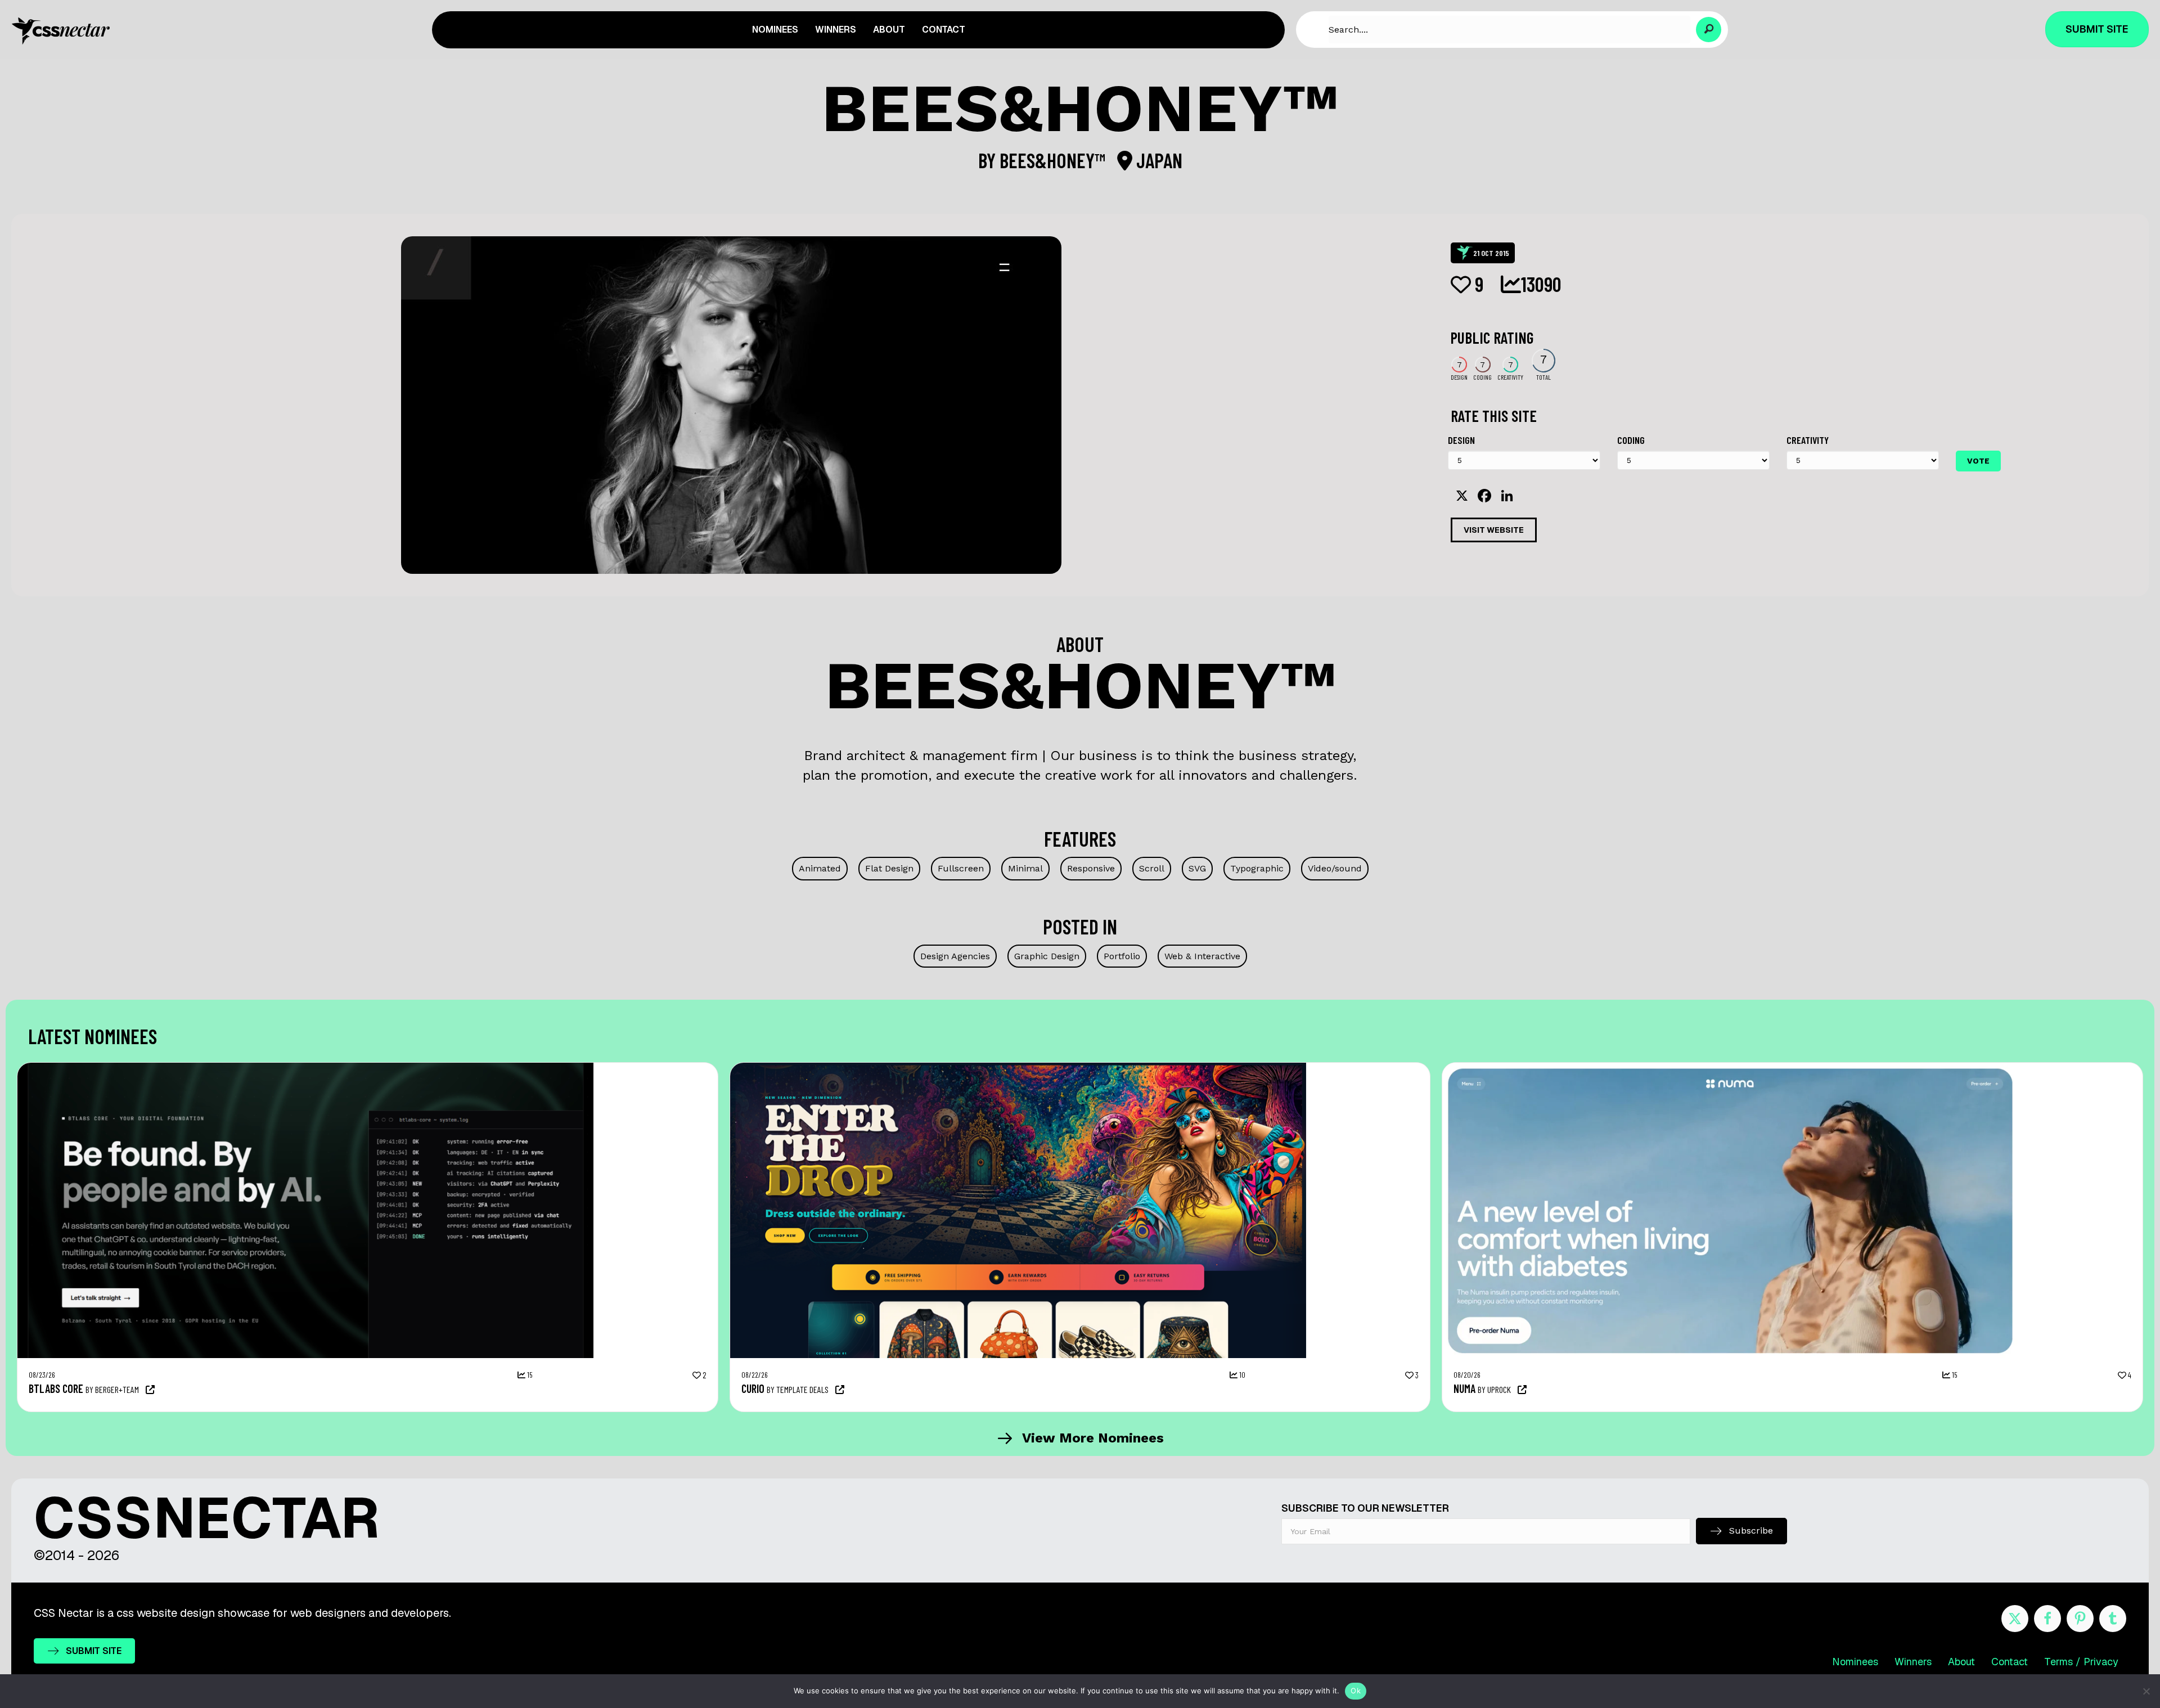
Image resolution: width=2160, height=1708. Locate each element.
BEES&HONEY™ (1054, 160)
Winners (1913, 1662)
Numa (1464, 1388)
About (1961, 1662)
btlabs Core (56, 1388)
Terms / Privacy (2081, 1662)
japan (1157, 160)
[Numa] (1730, 1068)
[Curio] (1018, 1068)
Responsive (1091, 868)
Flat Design (889, 868)
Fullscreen (961, 868)
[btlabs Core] (305, 1068)
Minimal (1025, 868)
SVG (1197, 868)
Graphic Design (1047, 956)
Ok (1356, 1691)
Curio (753, 1388)
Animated (820, 868)
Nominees (1855, 1662)
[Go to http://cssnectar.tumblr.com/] (2113, 1619)
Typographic (1257, 868)
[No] (2146, 1691)
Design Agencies (955, 956)
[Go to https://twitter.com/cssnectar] (2015, 1619)
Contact (2010, 1662)
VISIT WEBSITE (1494, 530)
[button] (1709, 30)
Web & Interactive (1202, 956)
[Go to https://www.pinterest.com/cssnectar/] (2080, 1619)
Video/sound (1335, 868)
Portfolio (1122, 956)
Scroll (1152, 868)
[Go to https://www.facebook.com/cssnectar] (2047, 1619)
